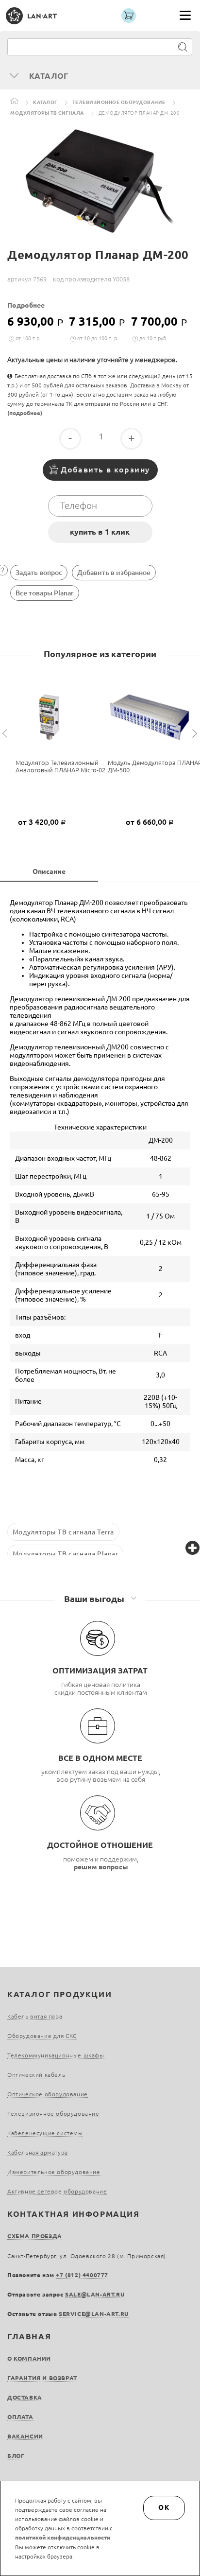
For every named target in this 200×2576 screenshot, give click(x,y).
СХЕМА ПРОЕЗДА (35, 2236)
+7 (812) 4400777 (82, 2275)
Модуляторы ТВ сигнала (47, 113)
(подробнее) (25, 413)
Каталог (45, 102)
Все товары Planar (45, 593)
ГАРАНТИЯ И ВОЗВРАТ (42, 2378)
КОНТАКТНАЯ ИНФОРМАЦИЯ (74, 2214)
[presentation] (6, 734)
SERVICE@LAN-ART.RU (94, 2314)
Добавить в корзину (105, 470)
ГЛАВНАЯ (29, 2336)
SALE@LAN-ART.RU (95, 2294)
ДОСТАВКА (25, 2397)
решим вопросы (101, 1867)
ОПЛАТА (20, 2417)
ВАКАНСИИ (25, 2436)
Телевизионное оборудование (119, 102)
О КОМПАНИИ (29, 2358)
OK (164, 2507)
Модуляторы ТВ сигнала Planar (66, 1553)
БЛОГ (16, 2456)
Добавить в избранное (114, 573)
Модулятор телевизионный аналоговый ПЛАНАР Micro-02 (60, 766)
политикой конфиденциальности (63, 2537)
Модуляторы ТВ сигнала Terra (63, 1532)
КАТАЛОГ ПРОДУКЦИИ (59, 1994)
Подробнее (26, 305)
